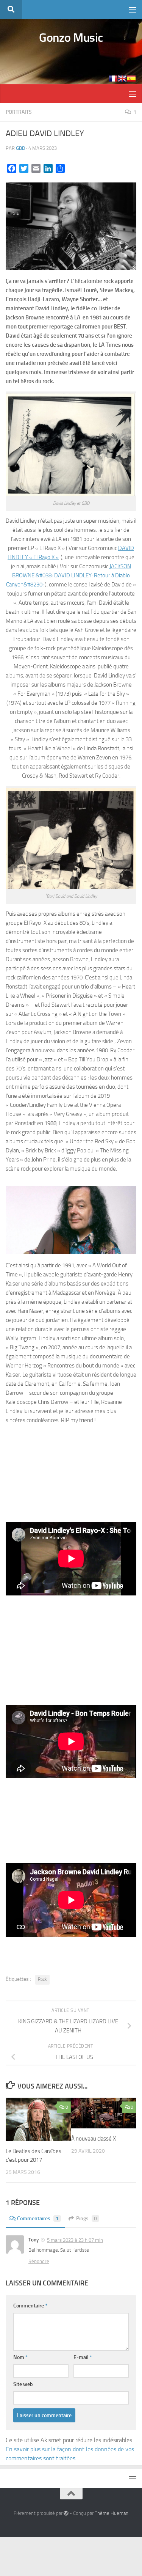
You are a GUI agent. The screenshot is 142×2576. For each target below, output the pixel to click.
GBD (20, 148)
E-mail (83, 2357)
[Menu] (133, 9)
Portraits (19, 112)
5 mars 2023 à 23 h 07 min (75, 2240)
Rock (42, 1979)
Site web (23, 2384)
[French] (113, 79)
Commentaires (38, 2218)
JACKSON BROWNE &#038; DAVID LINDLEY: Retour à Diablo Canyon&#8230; (69, 575)
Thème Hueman (112, 2513)
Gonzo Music (71, 38)
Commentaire (30, 2306)
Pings (87, 2218)
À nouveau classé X (94, 2139)
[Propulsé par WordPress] (66, 2513)
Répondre (39, 2261)
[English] (122, 79)
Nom (20, 2357)
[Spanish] (131, 79)
